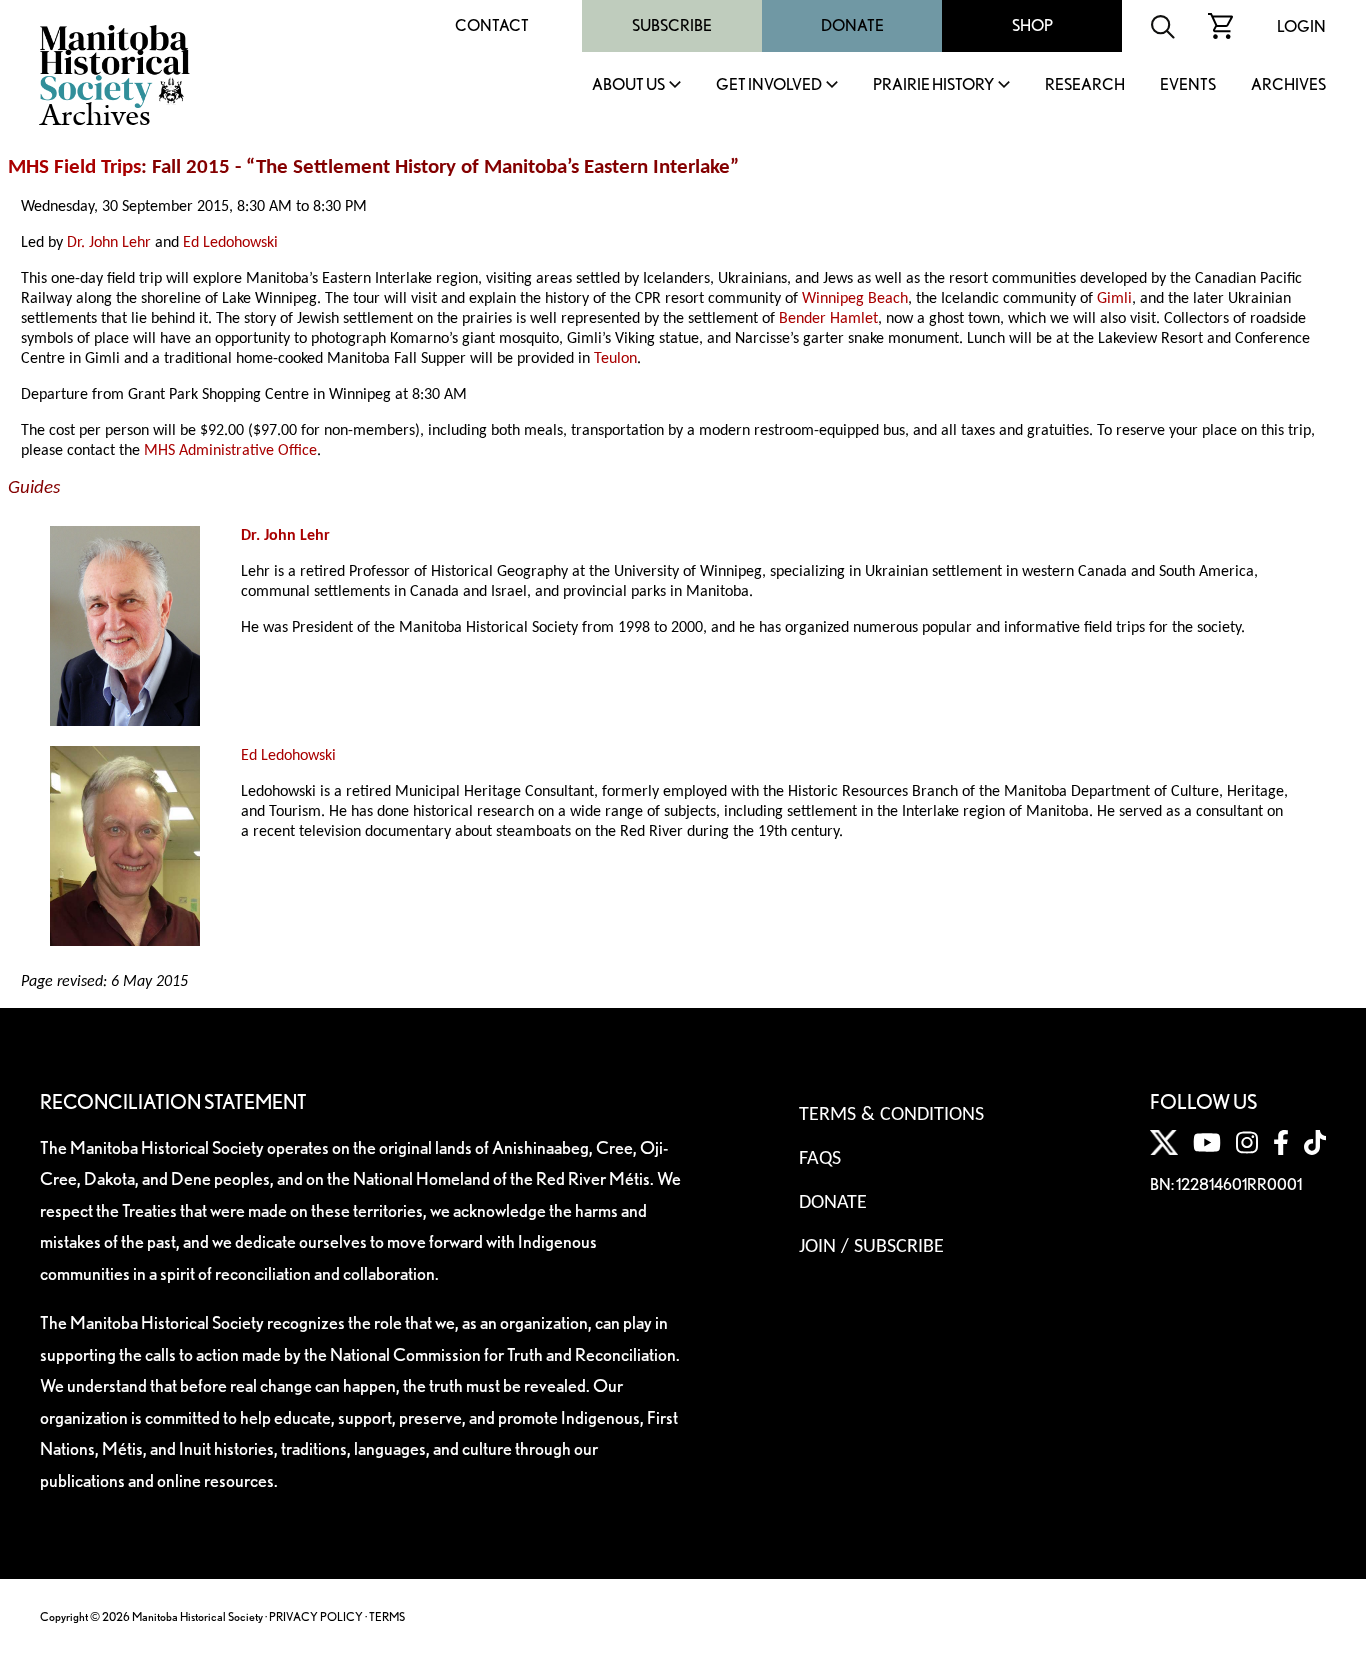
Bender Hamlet (828, 319)
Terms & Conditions (891, 1115)
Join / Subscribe (871, 1247)
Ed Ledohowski (230, 243)
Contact (492, 25)
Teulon (615, 359)
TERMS (387, 1616)
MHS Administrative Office (230, 451)
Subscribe (672, 25)
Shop (1032, 25)
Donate (852, 25)
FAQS (820, 1159)
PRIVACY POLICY (316, 1616)
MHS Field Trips (74, 167)
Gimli (1114, 299)
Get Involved (769, 85)
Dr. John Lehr (109, 243)
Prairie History (933, 85)
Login (1301, 26)
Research (1085, 85)
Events (1188, 85)
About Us (628, 85)
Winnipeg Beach (855, 299)
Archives (1288, 85)
